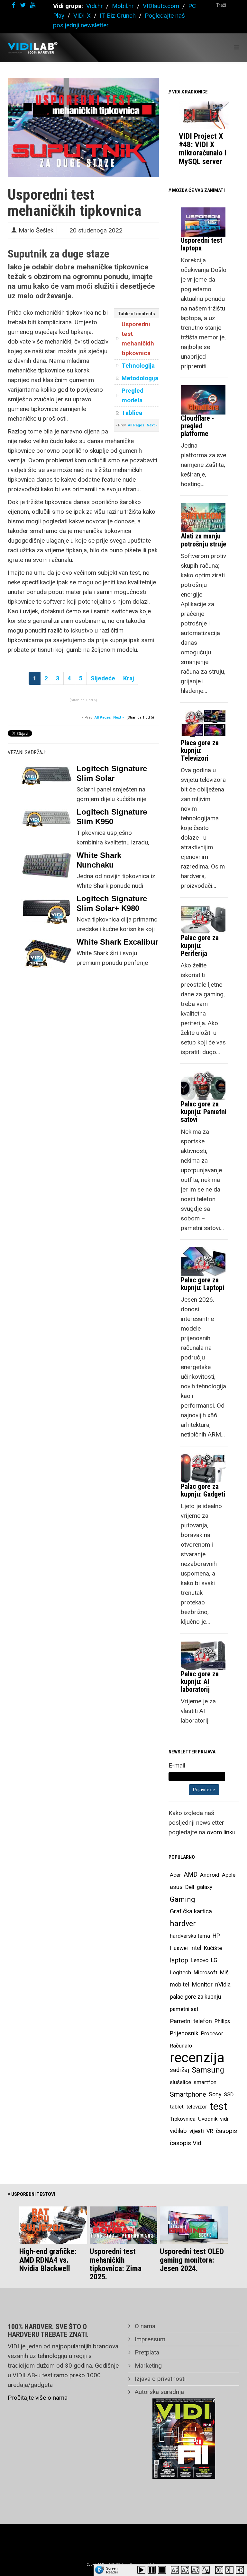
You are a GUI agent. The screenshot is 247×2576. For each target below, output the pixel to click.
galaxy (205, 1887)
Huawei (179, 1948)
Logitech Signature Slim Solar (112, 773)
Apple (229, 1875)
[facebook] (14, 5)
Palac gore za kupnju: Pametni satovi (204, 1112)
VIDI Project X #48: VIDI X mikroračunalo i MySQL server (203, 149)
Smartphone (188, 2094)
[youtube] (33, 5)
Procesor (212, 2033)
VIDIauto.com (161, 6)
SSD (229, 2094)
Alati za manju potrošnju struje (204, 540)
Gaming (183, 1899)
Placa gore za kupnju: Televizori (200, 751)
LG (214, 1960)
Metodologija (140, 378)
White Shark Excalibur (117, 942)
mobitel (179, 1984)
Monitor (202, 1985)
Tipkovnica (183, 2119)
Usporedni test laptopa (201, 244)
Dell (190, 1887)
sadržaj (179, 2070)
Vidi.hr (95, 6)
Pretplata (146, 2352)
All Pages (136, 425)
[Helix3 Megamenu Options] (237, 47)
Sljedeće (103, 678)
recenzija (197, 2058)
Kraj (129, 678)
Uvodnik (208, 2119)
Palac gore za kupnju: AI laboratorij (200, 1682)
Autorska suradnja (159, 2392)
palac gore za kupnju (195, 1997)
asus (176, 1887)
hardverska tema (190, 1936)
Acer (175, 1875)
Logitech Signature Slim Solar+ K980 (112, 903)
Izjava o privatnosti (159, 2379)
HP (216, 1936)
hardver (183, 1924)
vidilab (178, 2131)
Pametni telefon (191, 2021)
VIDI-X (83, 16)
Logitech (180, 1972)
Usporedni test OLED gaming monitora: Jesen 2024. (192, 2260)
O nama (144, 2326)
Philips (222, 2021)
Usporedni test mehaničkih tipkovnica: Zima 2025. (116, 2264)
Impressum (149, 2339)
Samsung (208, 2070)
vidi (224, 2119)
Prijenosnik (184, 2033)
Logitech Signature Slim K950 (112, 817)
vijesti (197, 2131)
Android (210, 1875)
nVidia (223, 1984)
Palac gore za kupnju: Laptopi (202, 1284)
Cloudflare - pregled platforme (197, 426)
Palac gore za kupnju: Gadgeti (203, 1490)
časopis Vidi (186, 2143)
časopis (226, 2131)
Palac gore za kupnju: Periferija (200, 945)
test (218, 2106)
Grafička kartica (191, 1911)
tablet (177, 2107)
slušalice (180, 2082)
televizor (197, 2107)
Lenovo (200, 1960)
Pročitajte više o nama (38, 2398)
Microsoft (206, 1972)
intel (196, 1948)
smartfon (205, 2082)
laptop (179, 1960)
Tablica (132, 413)
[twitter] (23, 5)
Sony (215, 2094)
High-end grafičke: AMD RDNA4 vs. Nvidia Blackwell (48, 2260)
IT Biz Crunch (118, 16)
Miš (224, 1972)
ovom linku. (222, 1832)
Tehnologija (138, 366)
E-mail (177, 1765)
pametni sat (184, 2009)
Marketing (147, 2366)
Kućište (213, 1948)
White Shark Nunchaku (99, 860)
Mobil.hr (123, 6)
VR (210, 2131)
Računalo (181, 2046)
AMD (191, 1875)
